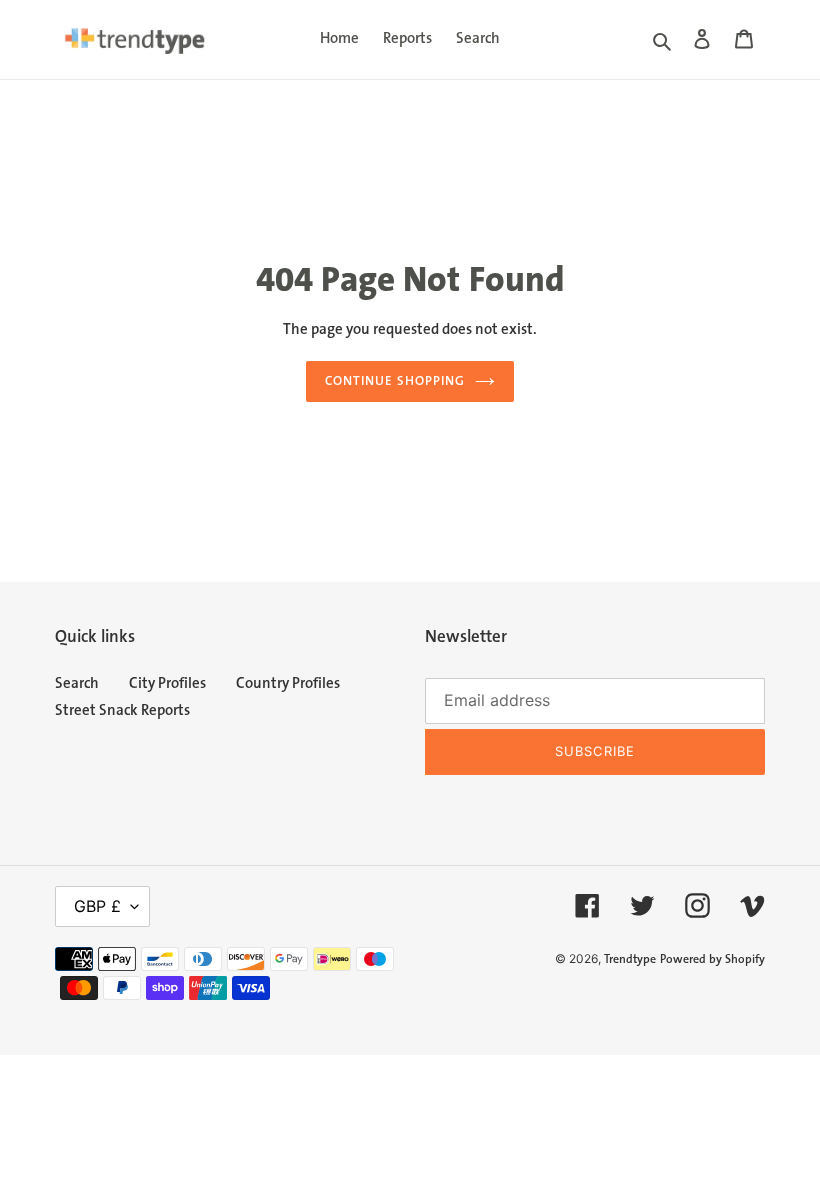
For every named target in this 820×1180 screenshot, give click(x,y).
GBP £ (97, 906)
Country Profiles (288, 683)
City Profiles (167, 683)
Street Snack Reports (122, 710)
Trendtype (630, 959)
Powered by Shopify (712, 959)
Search (77, 683)
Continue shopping (395, 381)
